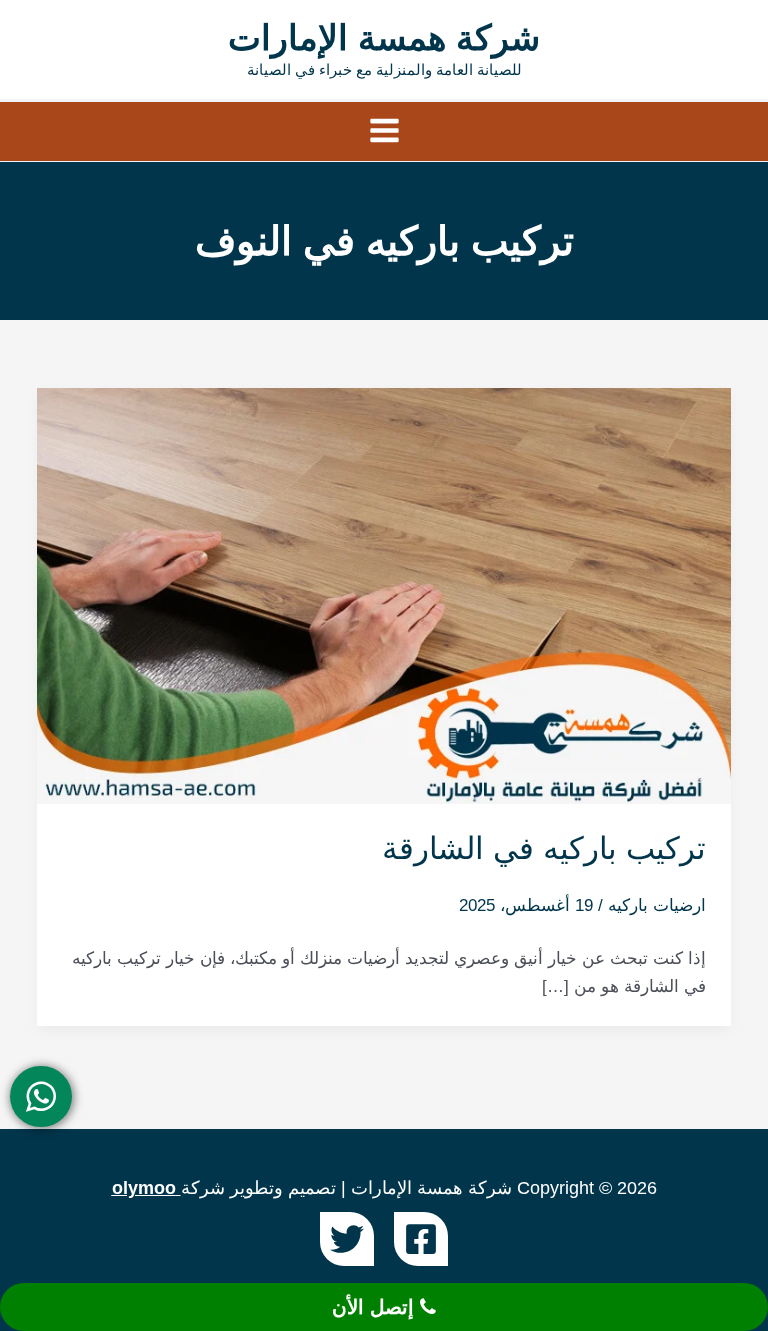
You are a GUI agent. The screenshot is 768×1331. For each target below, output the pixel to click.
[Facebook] (421, 1239)
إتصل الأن (376, 1307)
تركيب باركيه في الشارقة (544, 848)
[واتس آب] (41, 1096)
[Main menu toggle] (384, 131)
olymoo (144, 1188)
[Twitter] (347, 1239)
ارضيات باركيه (657, 905)
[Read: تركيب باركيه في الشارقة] (384, 594)
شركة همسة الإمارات (384, 37)
